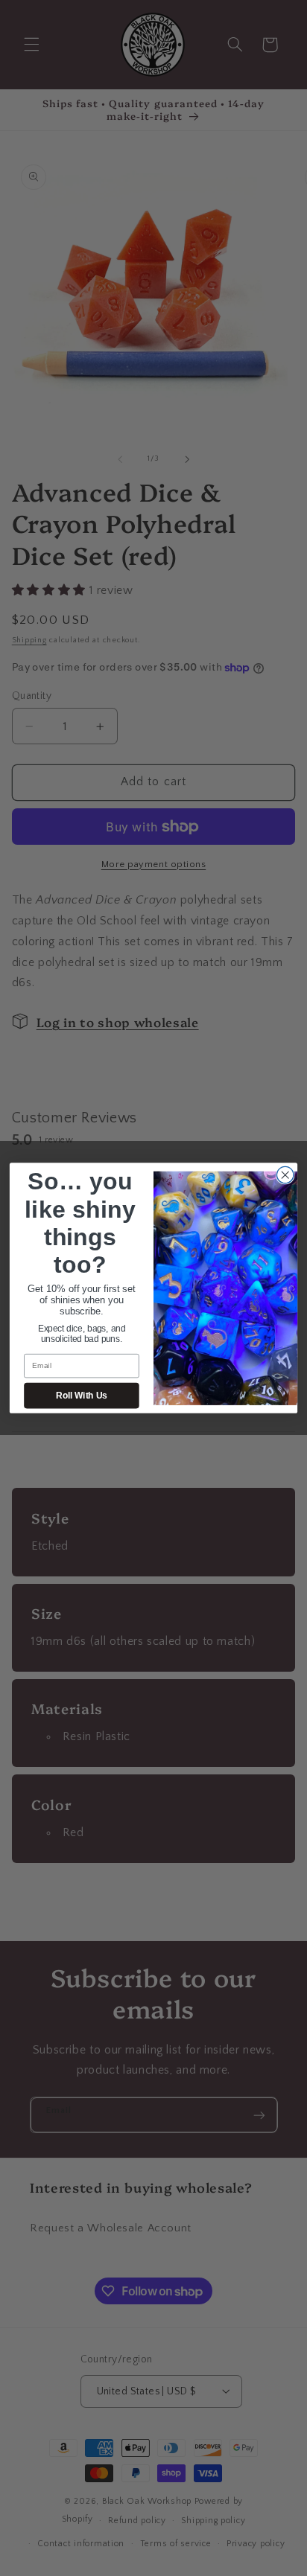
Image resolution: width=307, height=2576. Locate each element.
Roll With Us (81, 1396)
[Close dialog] (285, 1175)
